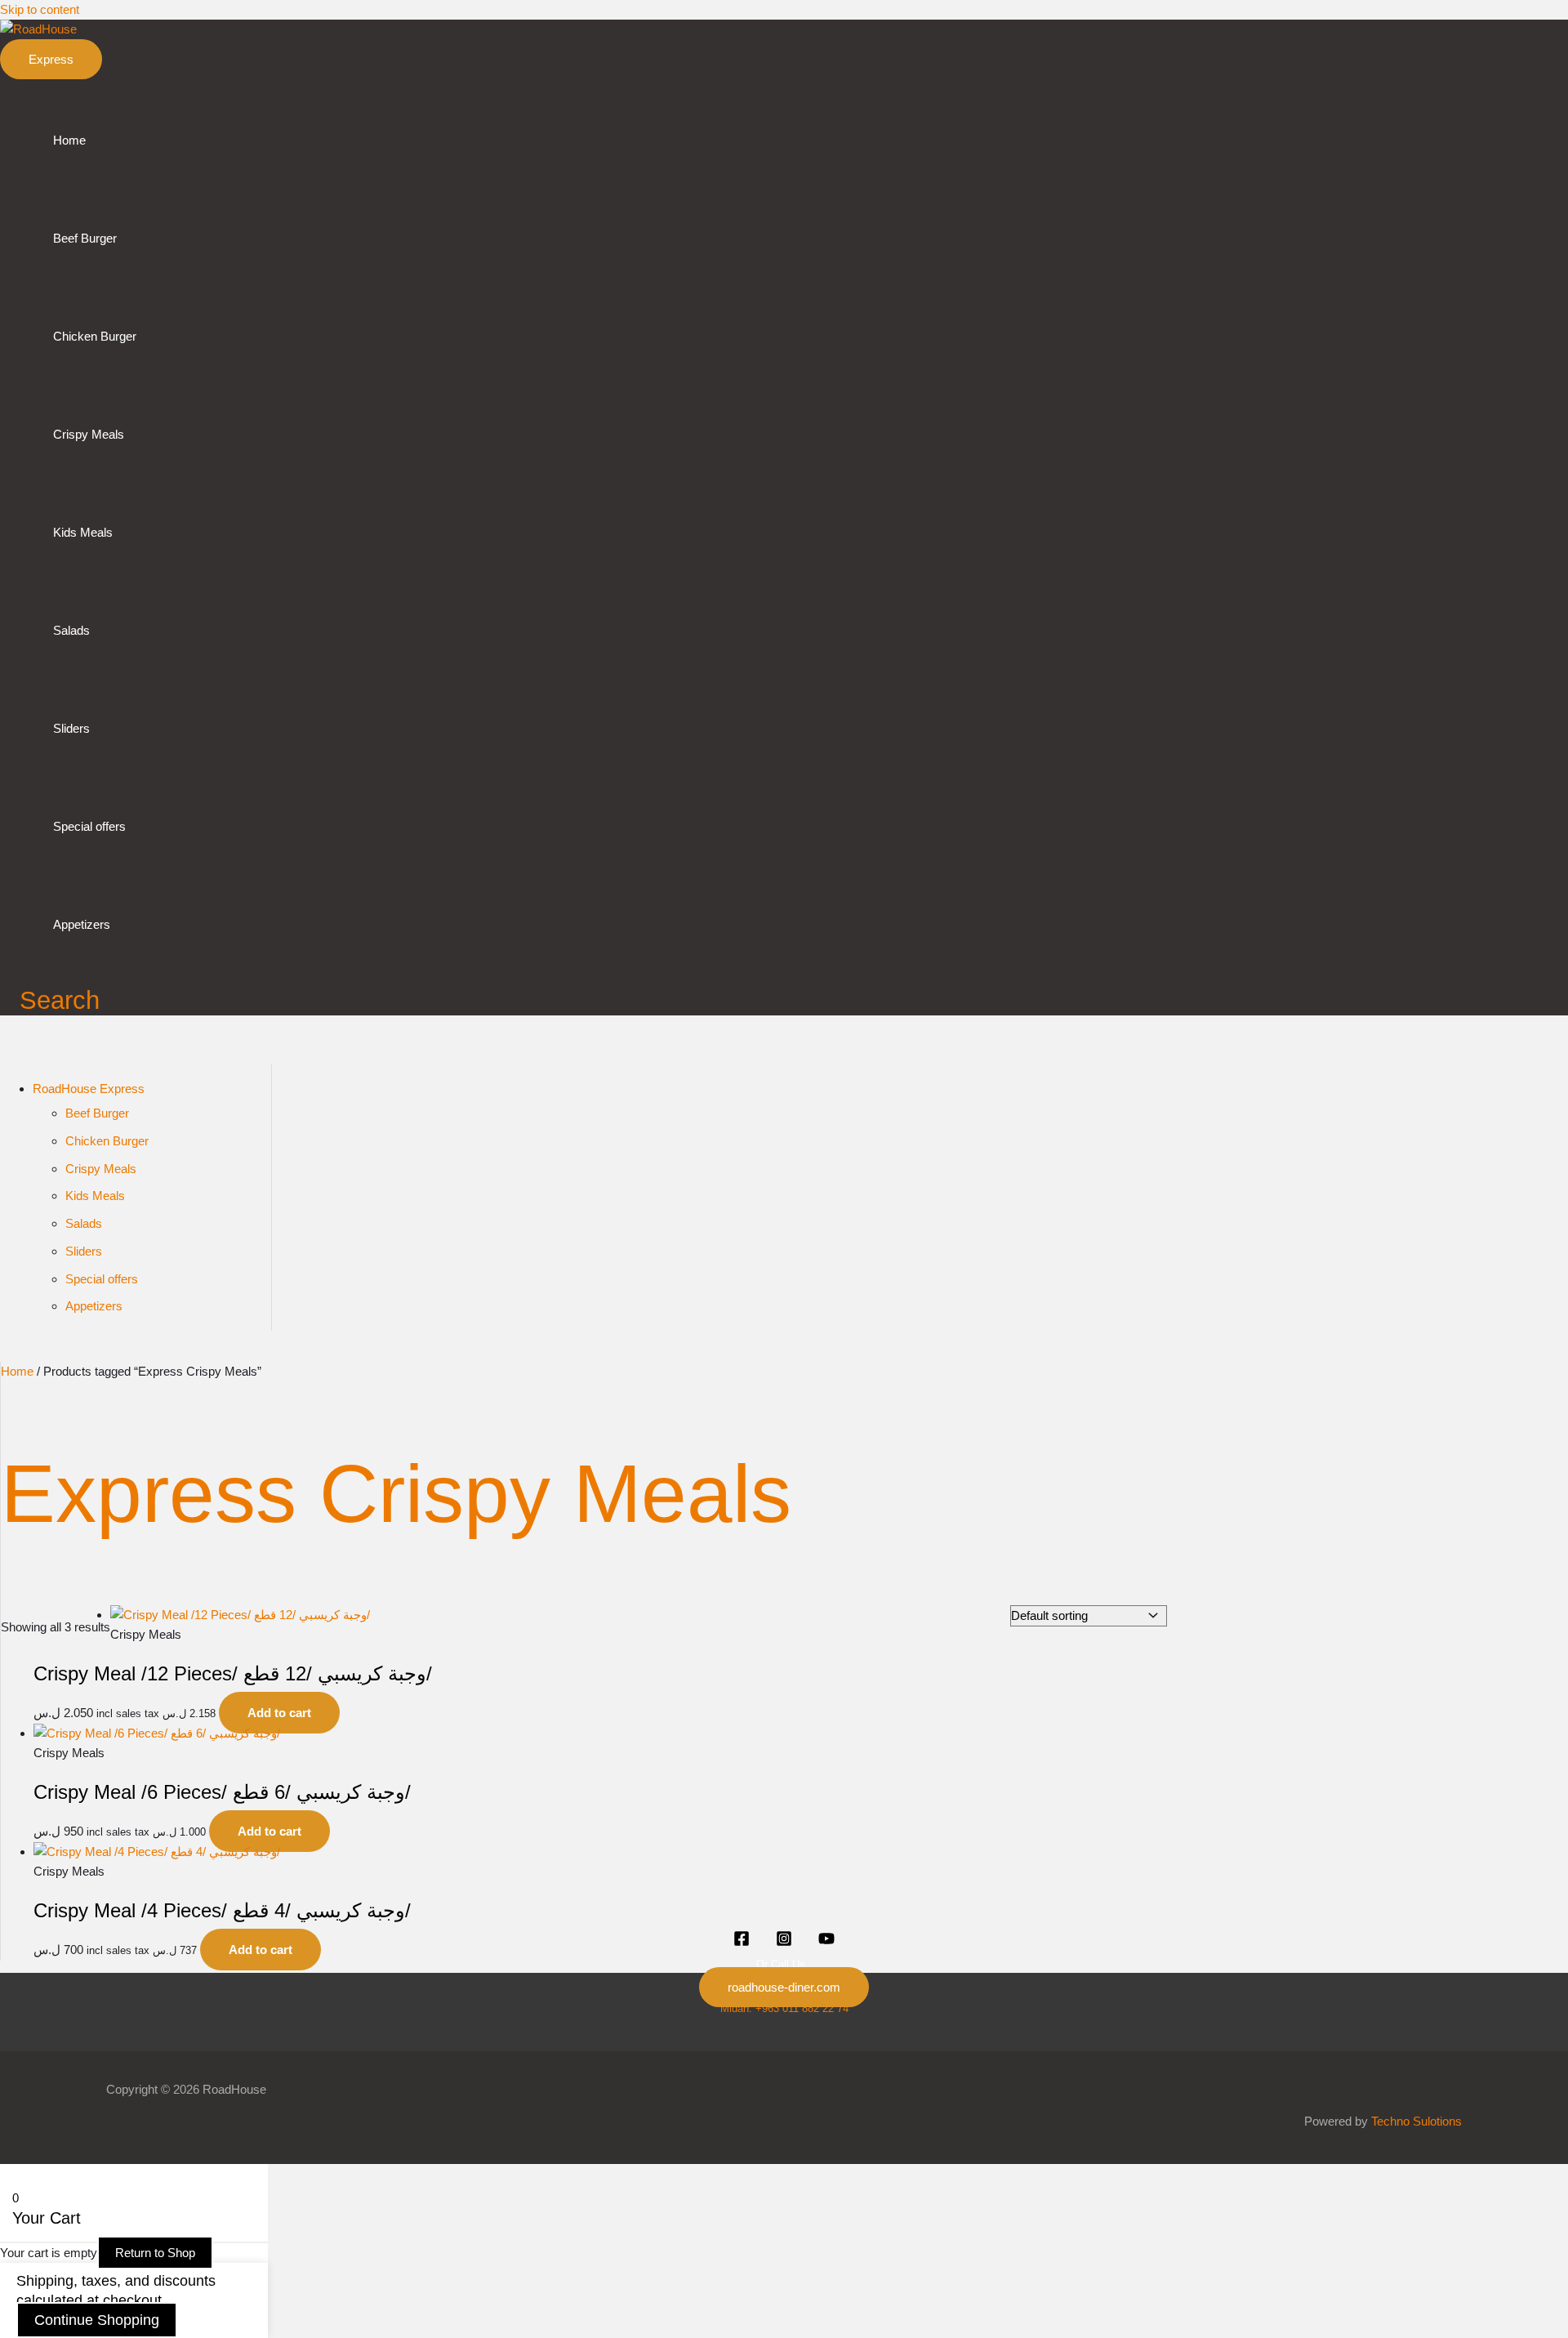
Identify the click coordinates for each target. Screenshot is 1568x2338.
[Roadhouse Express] (742, 1942)
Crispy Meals (89, 434)
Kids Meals (83, 532)
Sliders (71, 728)
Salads (71, 630)
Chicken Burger (95, 336)
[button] (51, 59)
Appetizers (82, 924)
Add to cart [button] (279, 1713)
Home (69, 140)
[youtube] (826, 1942)
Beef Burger (85, 238)
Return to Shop (155, 2253)
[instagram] (784, 1942)
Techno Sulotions (1417, 2121)
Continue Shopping (97, 2320)
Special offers (89, 826)
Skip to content (40, 9)
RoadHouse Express (89, 1089)
